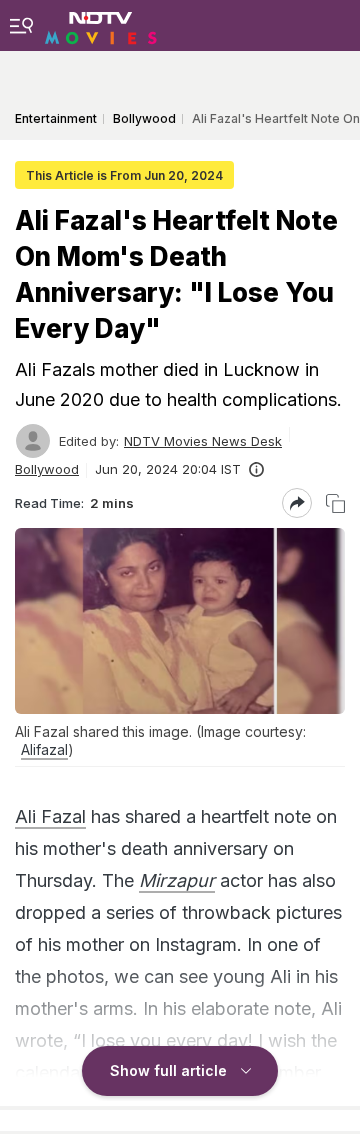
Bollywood (47, 469)
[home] (101, 25)
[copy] (335, 503)
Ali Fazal (50, 816)
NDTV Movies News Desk (203, 441)
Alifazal (44, 749)
